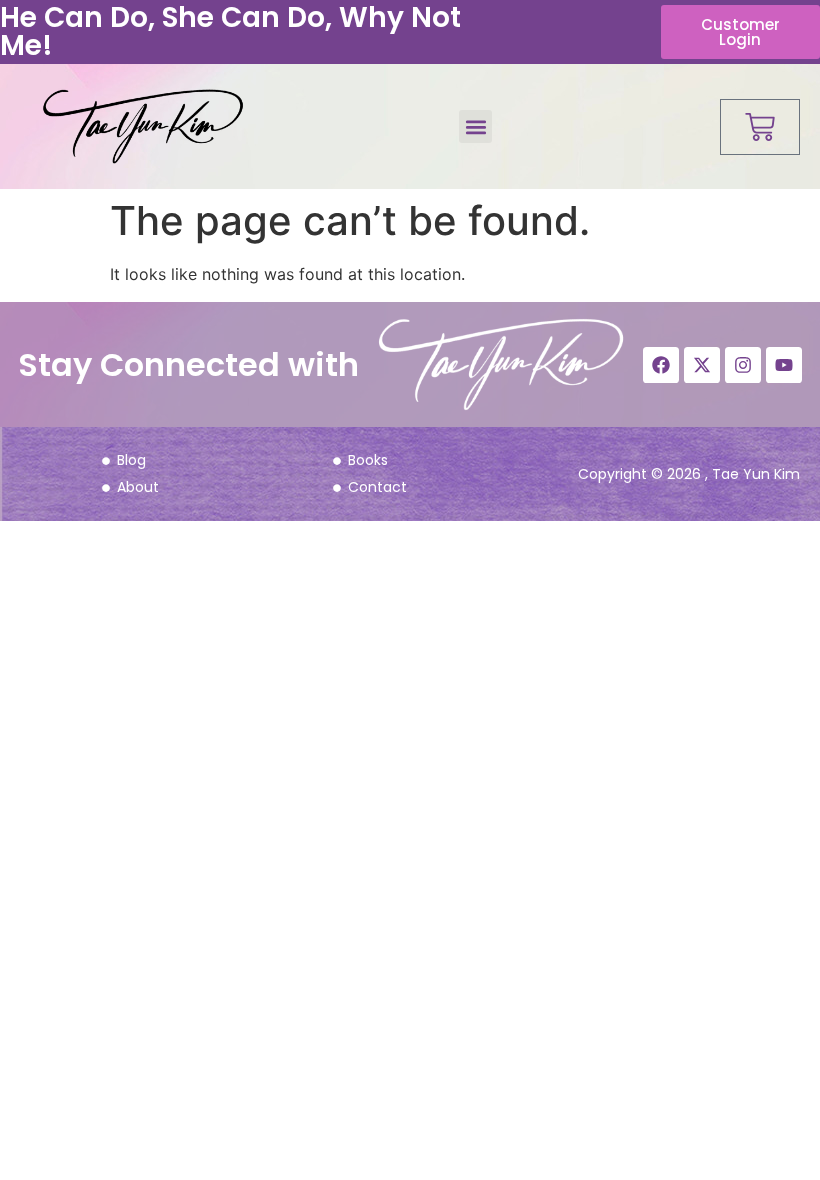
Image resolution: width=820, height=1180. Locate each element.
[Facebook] (661, 365)
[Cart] (760, 127)
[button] (475, 126)
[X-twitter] (702, 365)
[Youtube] (784, 365)
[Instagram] (743, 365)
